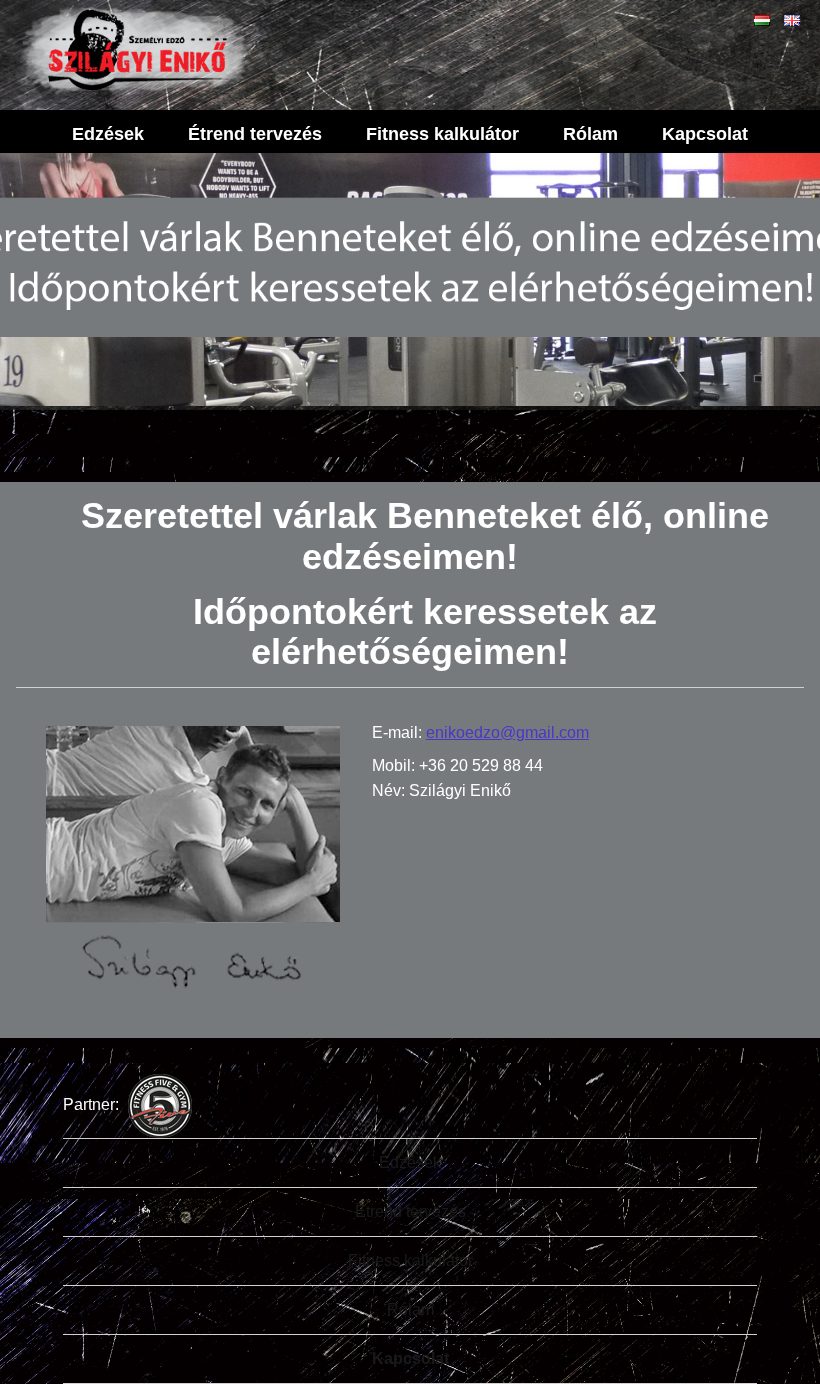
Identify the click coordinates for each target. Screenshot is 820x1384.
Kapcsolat (705, 134)
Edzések (108, 134)
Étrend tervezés (255, 134)
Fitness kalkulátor (442, 134)
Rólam (590, 134)
